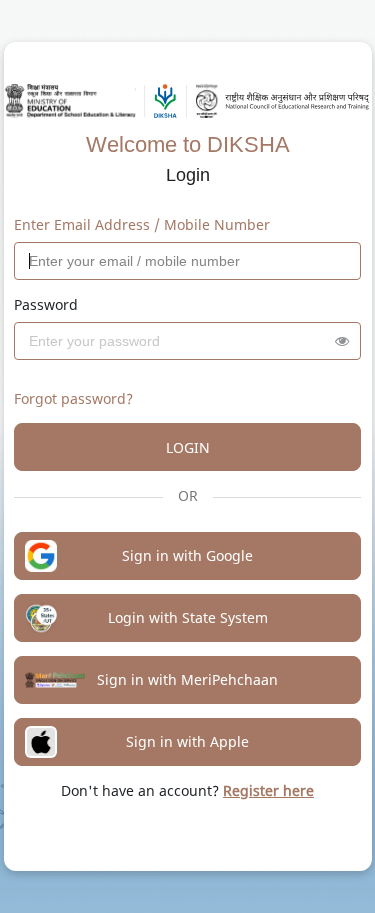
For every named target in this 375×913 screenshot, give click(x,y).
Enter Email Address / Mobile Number (142, 224)
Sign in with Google (187, 555)
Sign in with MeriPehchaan (187, 679)
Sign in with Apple (187, 741)
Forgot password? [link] (73, 398)
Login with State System (188, 617)
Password (46, 304)
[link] (268, 790)
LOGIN (188, 447)
